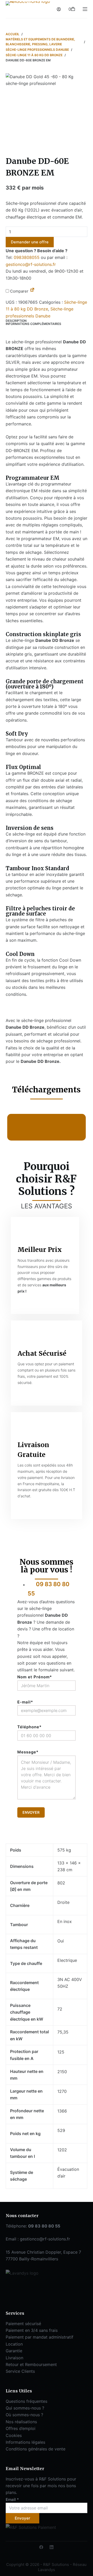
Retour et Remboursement (31, 2364)
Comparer (19, 291)
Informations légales (25, 2442)
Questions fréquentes (26, 2401)
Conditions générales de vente (36, 2449)
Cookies (14, 2435)
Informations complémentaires (33, 324)
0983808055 (27, 257)
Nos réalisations (21, 2422)
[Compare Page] (32, 291)
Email (12, 2499)
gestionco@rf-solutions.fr (31, 264)
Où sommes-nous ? (24, 2415)
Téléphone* (29, 1727)
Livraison (14, 2358)
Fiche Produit (33, 1130)
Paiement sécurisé (23, 2324)
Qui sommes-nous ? (25, 2408)
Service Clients (20, 2371)
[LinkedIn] (52, 2547)
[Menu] (85, 9)
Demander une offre (30, 242)
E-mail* (25, 1702)
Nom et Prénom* (35, 1677)
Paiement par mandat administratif (40, 2337)
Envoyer (22, 2518)
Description (16, 321)
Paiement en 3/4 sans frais (32, 2330)
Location (14, 2344)
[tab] (47, 321)
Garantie (14, 2351)
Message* (28, 1752)
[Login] (59, 9)
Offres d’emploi (21, 2428)
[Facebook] (41, 2547)
